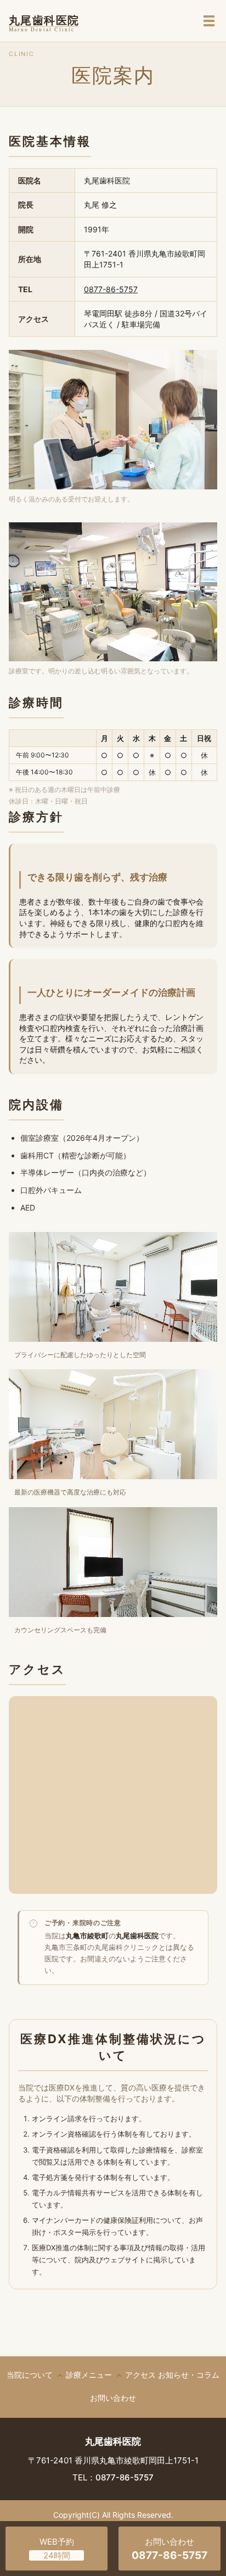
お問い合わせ (113, 2398)
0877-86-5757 (111, 289)
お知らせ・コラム (189, 2375)
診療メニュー (89, 2375)
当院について (30, 2375)
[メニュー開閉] (209, 21)
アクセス (140, 2375)
